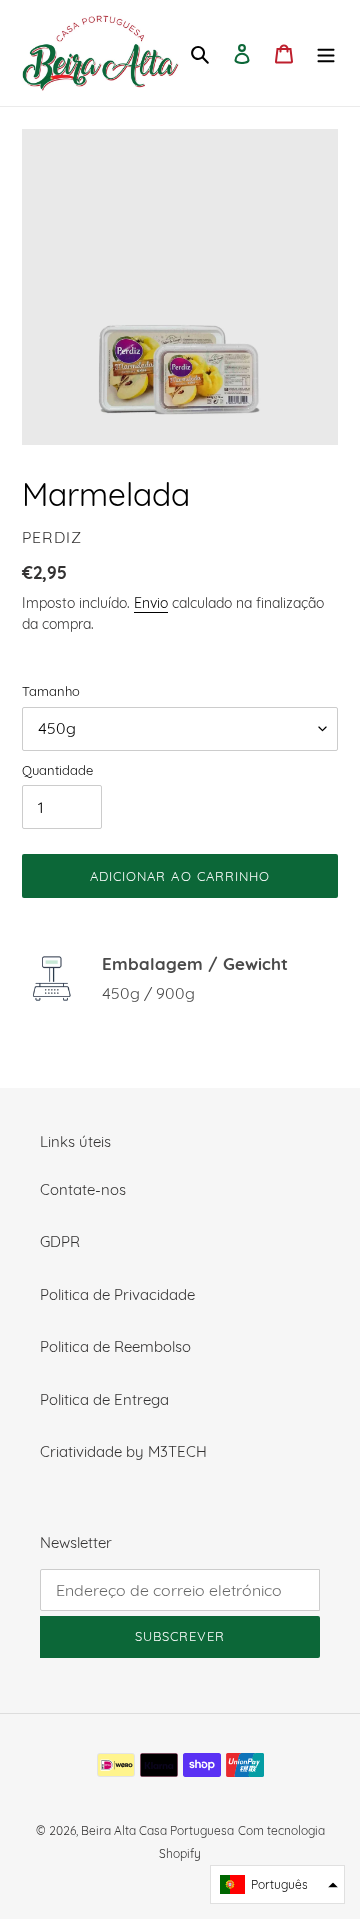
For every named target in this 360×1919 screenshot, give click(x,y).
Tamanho (51, 691)
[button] (277, 1884)
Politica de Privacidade (117, 1294)
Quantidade (57, 770)
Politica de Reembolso (115, 1346)
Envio (151, 602)
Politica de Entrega (104, 1399)
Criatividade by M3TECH (123, 1451)
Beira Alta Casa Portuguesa (157, 1830)
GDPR (60, 1241)
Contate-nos (83, 1189)
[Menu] (326, 53)
